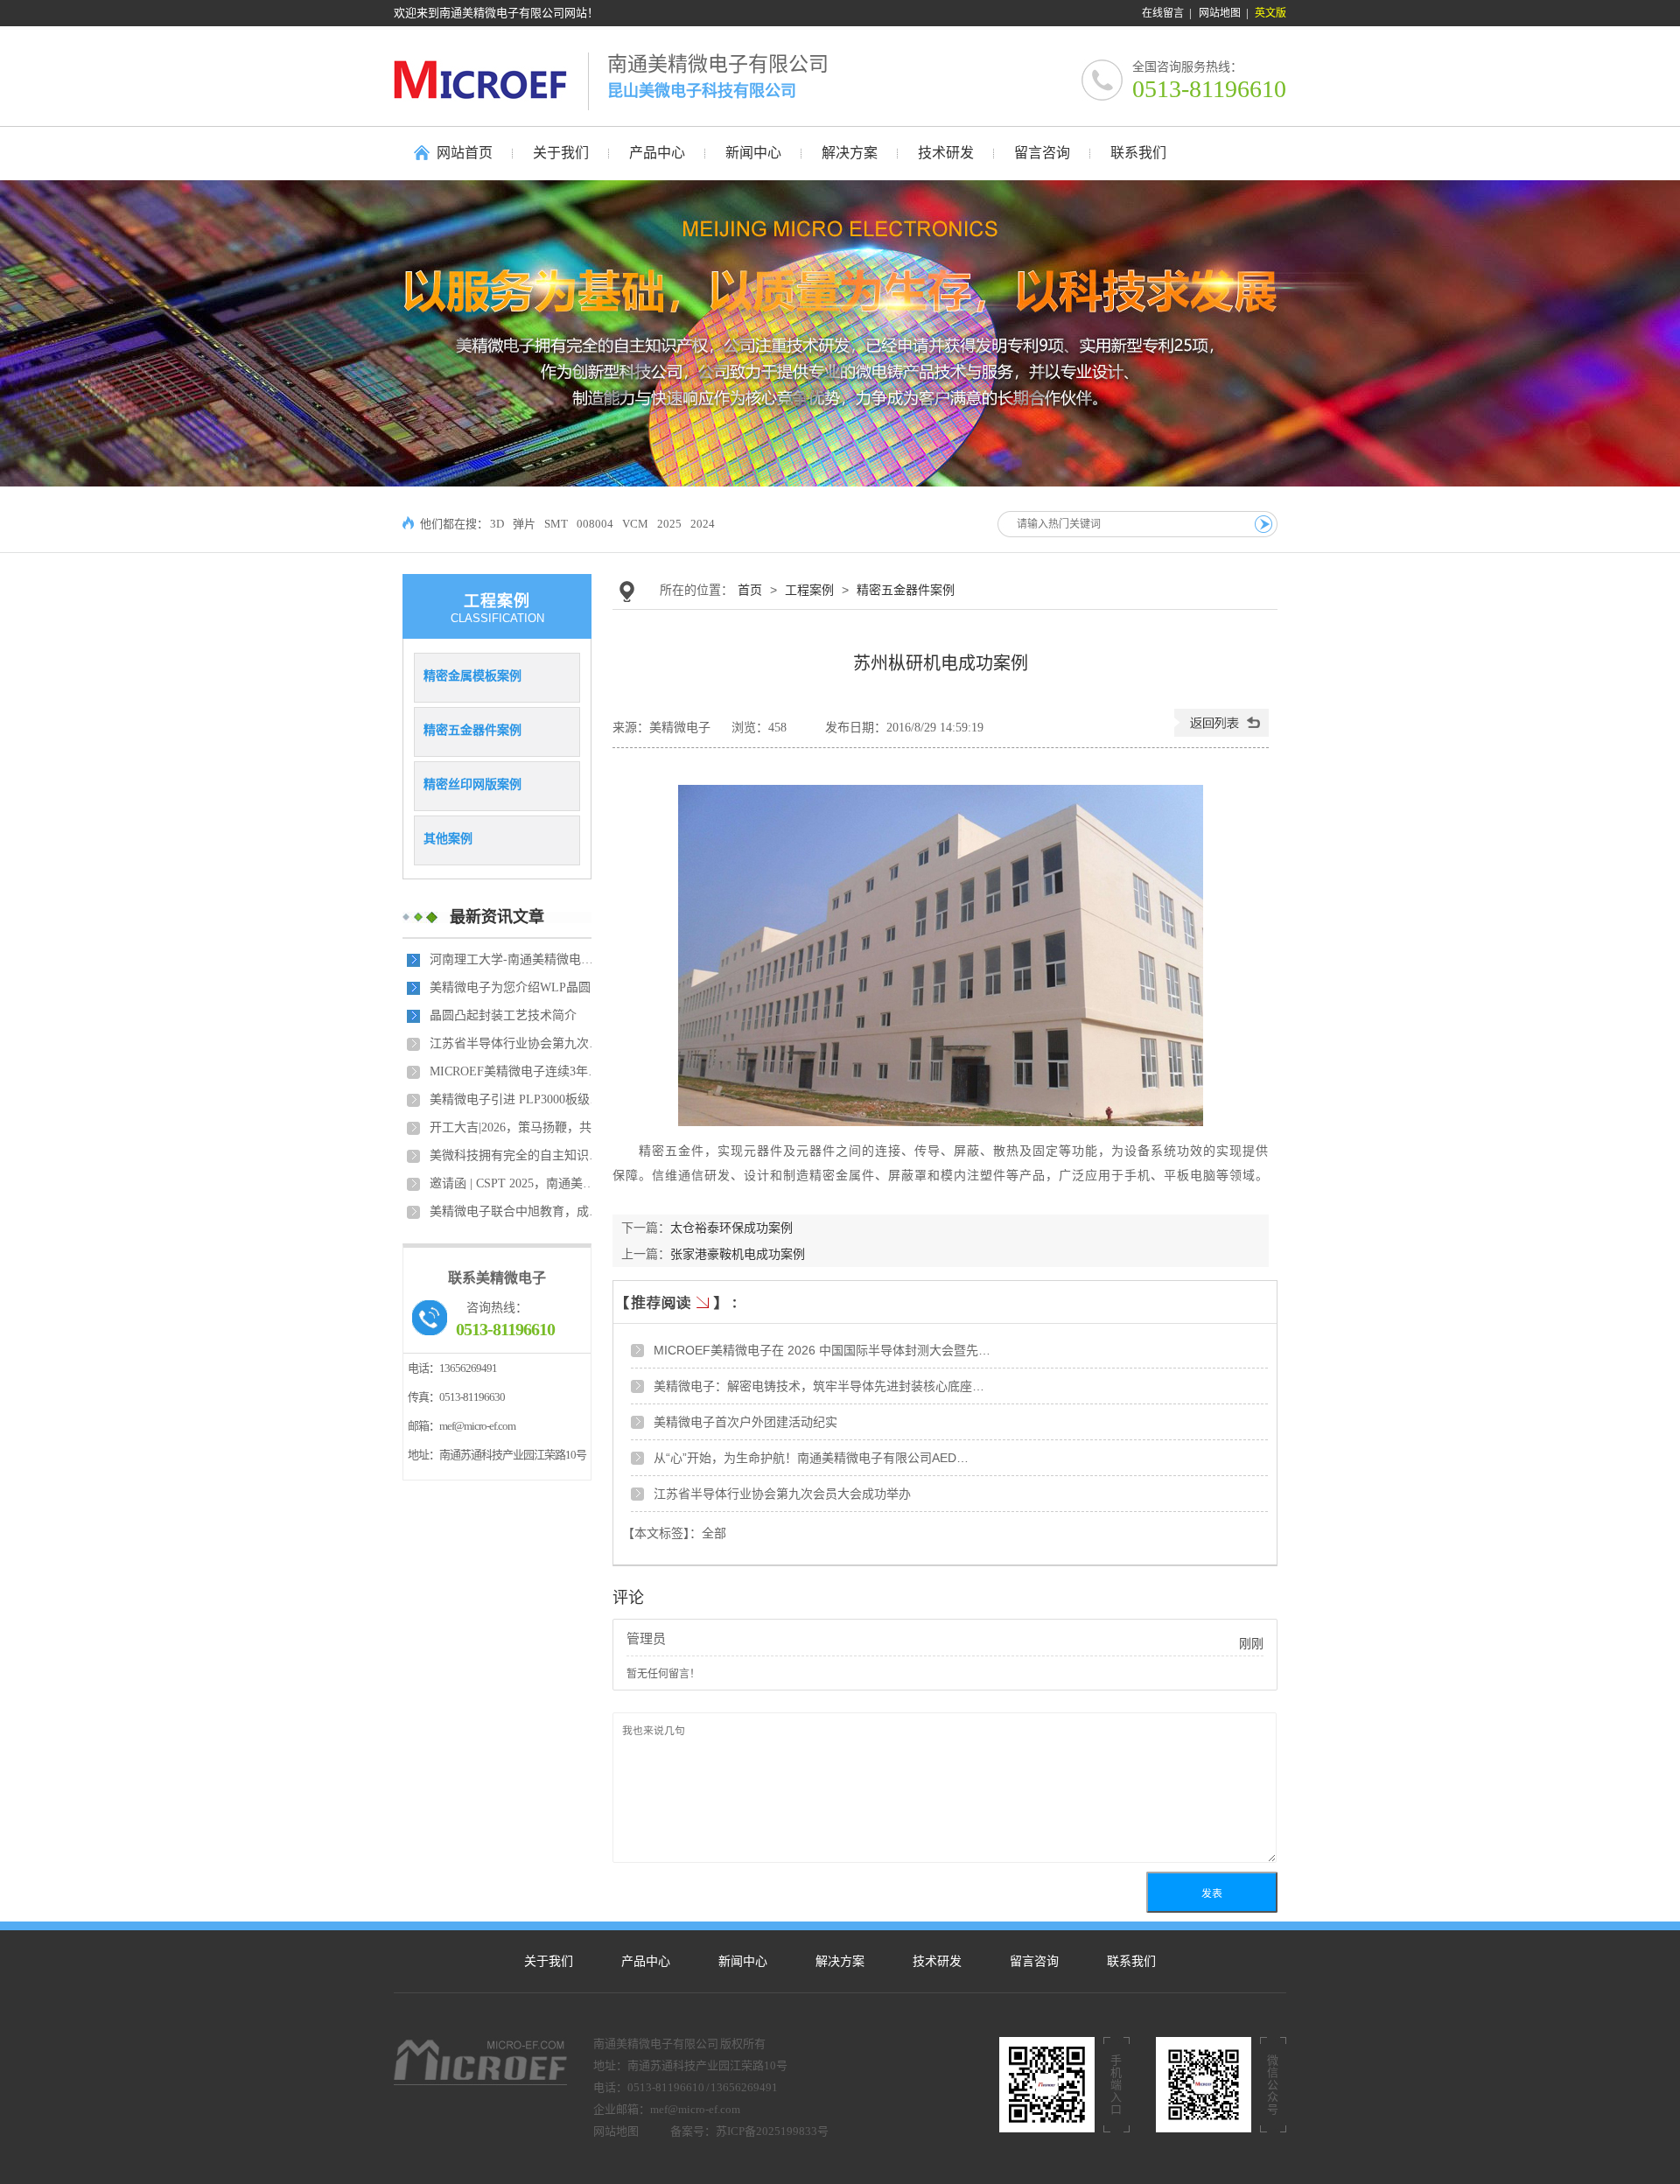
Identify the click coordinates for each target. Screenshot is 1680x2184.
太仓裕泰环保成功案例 (731, 1228)
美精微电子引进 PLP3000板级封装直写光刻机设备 (517, 1099)
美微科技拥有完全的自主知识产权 (517, 1155)
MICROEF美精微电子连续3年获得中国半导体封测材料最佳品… (517, 1071)
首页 (750, 590)
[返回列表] (1221, 733)
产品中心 (646, 1961)
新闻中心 (743, 1961)
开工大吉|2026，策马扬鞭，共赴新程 (517, 1127)
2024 (703, 524)
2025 (669, 524)
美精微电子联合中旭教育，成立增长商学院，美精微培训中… (517, 1211)
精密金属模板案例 (472, 675)
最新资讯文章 (497, 917)
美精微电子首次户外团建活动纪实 (745, 1422)
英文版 (1270, 13)
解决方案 (840, 1961)
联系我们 (1131, 1961)
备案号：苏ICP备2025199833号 (749, 2131)
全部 (714, 1533)
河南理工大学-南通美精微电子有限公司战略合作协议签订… (517, 959)
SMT (556, 524)
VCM (635, 524)
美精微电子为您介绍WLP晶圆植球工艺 (517, 987)
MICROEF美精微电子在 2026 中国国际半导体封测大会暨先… (822, 1350)
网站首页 (465, 153)
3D (497, 524)
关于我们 (549, 1961)
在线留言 (1163, 13)
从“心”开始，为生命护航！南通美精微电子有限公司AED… (811, 1458)
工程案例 (809, 590)
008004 (595, 524)
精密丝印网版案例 (472, 784)
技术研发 (937, 1961)
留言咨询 (1034, 1961)
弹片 (524, 524)
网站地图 (1220, 13)
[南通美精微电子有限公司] (491, 79)
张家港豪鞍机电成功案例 (738, 1254)
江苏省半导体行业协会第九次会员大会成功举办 (517, 1043)
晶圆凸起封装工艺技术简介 (503, 1015)
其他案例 (448, 838)
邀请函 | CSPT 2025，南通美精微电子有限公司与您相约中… (517, 1183)
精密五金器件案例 (472, 730)
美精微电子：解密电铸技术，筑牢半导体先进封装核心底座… (819, 1386)
